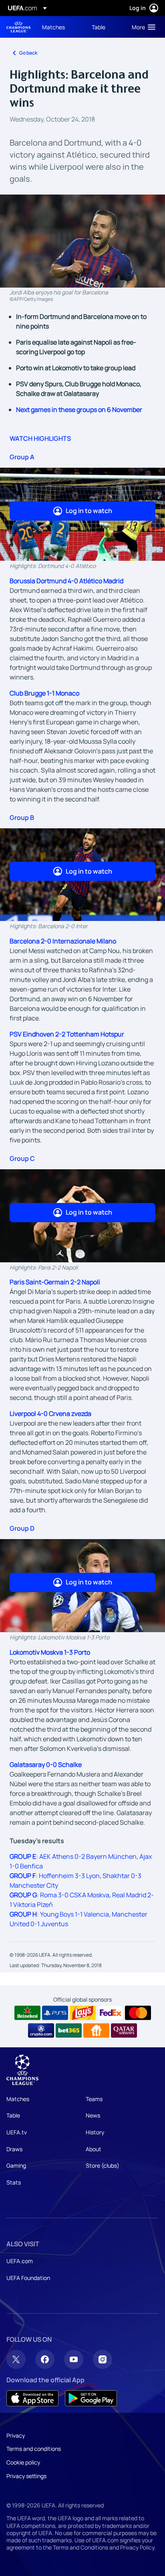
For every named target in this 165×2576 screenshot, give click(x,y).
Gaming (16, 2165)
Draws (14, 2149)
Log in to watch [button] (89, 511)
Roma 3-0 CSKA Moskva (75, 1895)
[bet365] (69, 2030)
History (95, 2132)
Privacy (16, 2435)
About (94, 2149)
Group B (22, 817)
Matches (18, 2099)
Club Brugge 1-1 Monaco (44, 693)
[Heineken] (27, 2013)
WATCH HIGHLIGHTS (40, 438)
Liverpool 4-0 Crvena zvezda (50, 1414)
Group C (22, 1158)
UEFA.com (20, 2261)
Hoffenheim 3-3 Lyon (69, 1876)
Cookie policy (23, 2462)
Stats (14, 2182)
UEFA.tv (17, 2132)
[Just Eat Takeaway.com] (96, 2030)
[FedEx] (110, 2013)
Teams (94, 2099)
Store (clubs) (103, 2165)
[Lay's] (83, 2013)
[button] (142, 27)
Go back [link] (28, 53)
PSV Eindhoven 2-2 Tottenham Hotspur (67, 1034)
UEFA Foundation (28, 2278)
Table (13, 2115)
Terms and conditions (34, 2449)
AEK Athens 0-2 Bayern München (88, 1856)
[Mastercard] (138, 2013)
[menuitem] (60, 27)
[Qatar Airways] (124, 2030)
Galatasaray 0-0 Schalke (46, 1765)
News (93, 2115)
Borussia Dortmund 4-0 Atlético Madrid (66, 581)
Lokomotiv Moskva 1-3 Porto (50, 1652)
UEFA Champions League (18, 27)
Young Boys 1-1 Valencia (74, 1914)
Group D (22, 1528)
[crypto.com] (41, 2030)
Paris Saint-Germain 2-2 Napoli (55, 1282)
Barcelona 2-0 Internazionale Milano (63, 941)
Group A (22, 457)
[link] (53, 27)
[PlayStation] (55, 2013)
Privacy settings (26, 2476)
